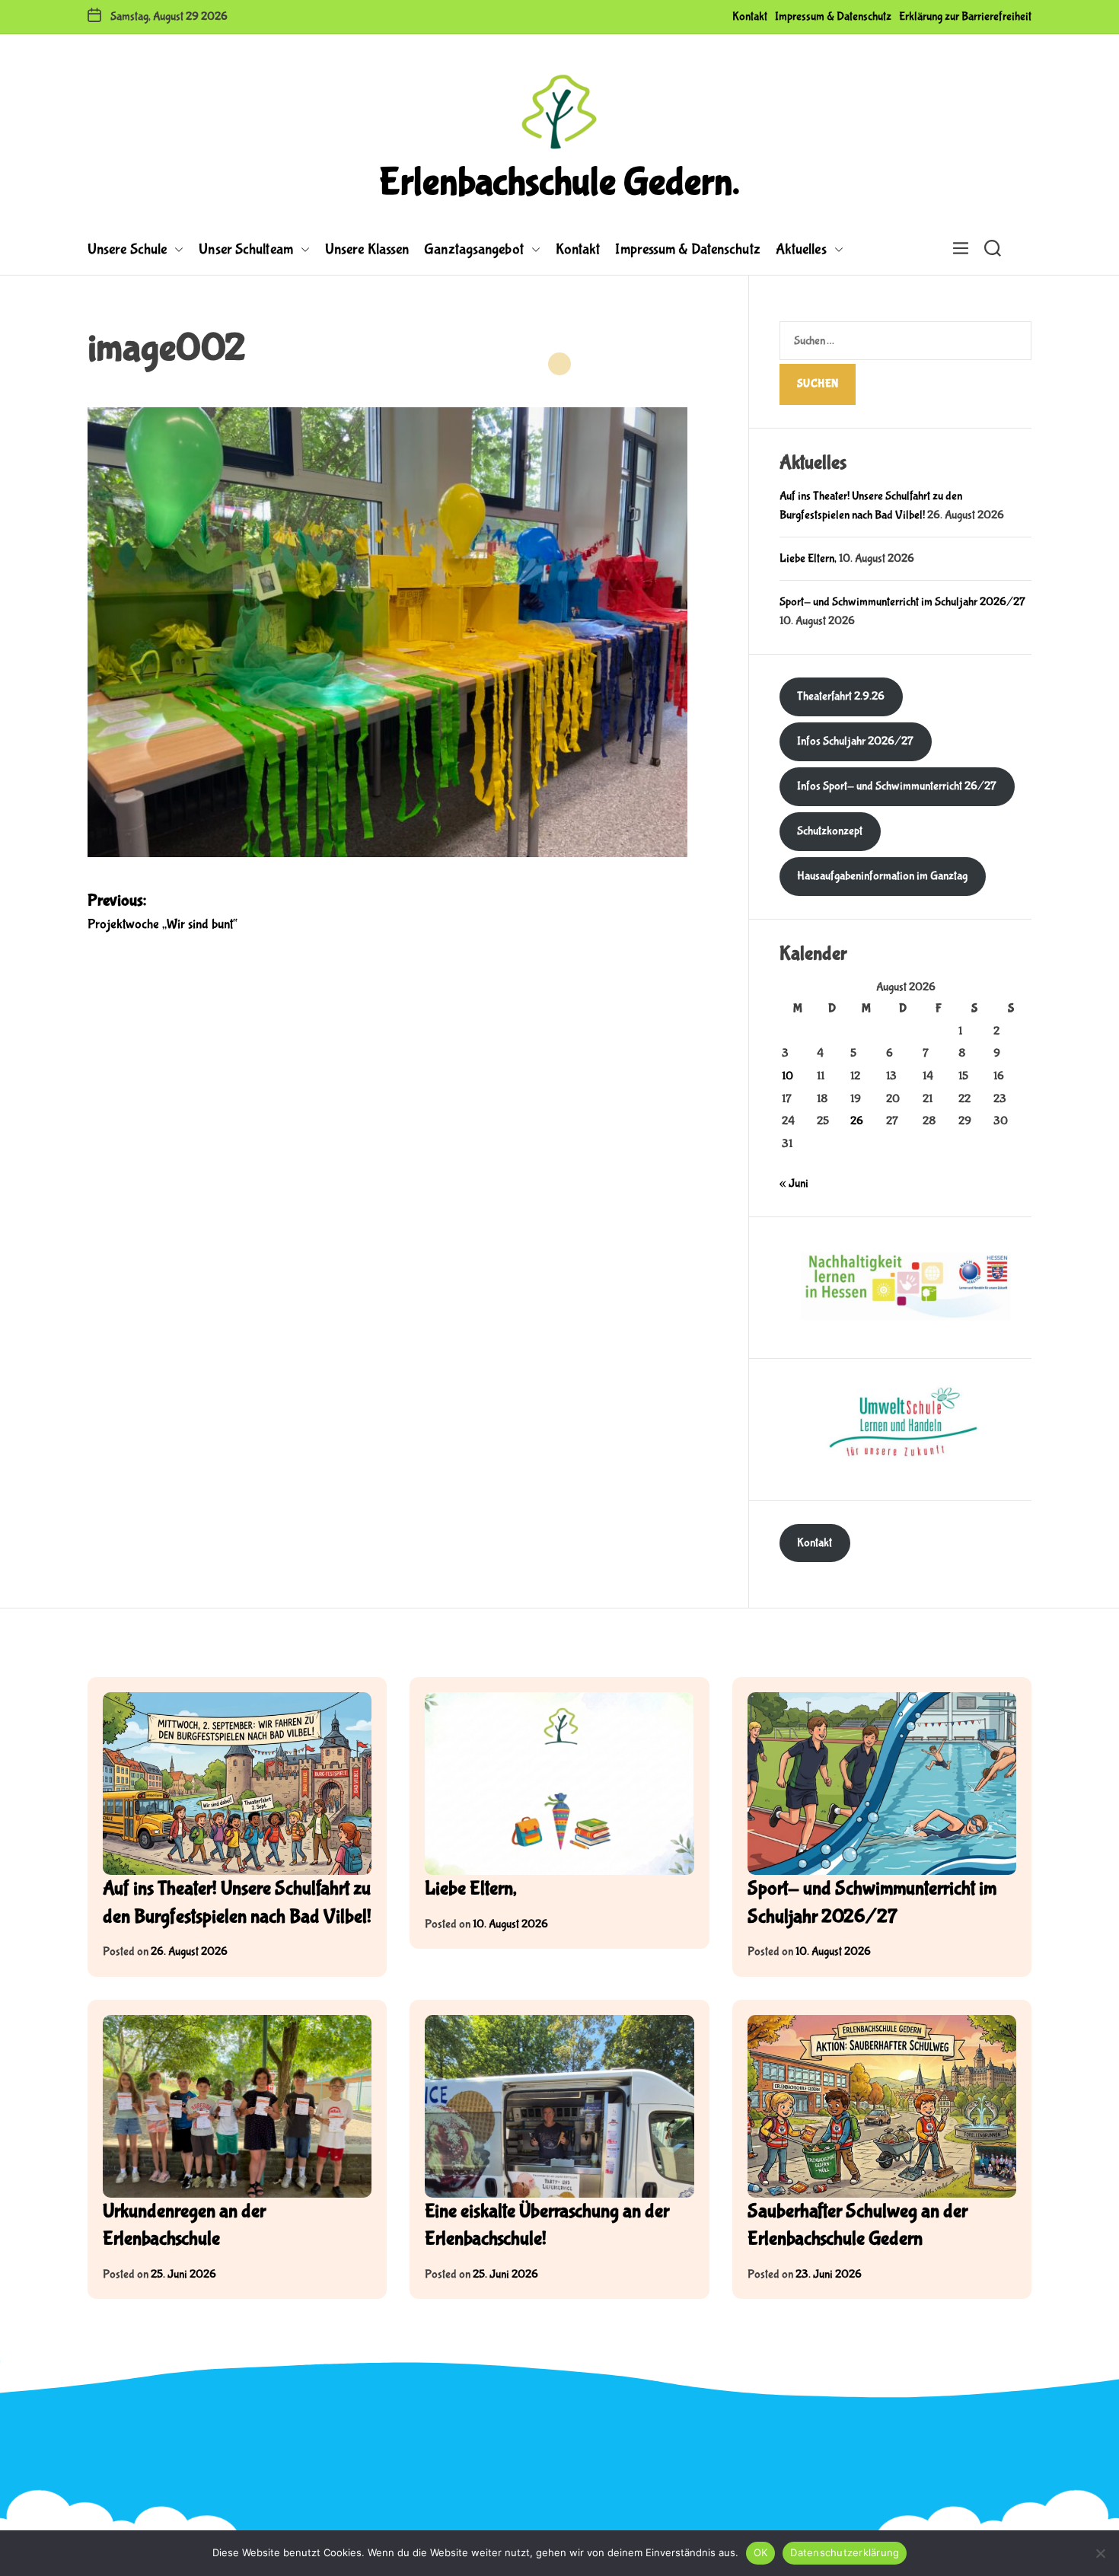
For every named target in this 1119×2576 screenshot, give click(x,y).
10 (787, 1076)
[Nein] (1100, 2553)
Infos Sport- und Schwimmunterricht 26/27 (897, 786)
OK (761, 2552)
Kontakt (750, 16)
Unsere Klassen (367, 249)
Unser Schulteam (246, 249)
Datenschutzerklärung (845, 2552)
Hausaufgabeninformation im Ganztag (882, 876)
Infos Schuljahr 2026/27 (855, 741)
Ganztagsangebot (474, 249)
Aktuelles (801, 249)
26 (857, 1121)
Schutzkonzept (830, 831)
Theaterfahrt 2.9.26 (841, 696)
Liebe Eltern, (808, 558)
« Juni (794, 1183)
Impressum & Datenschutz (833, 16)
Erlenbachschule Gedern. (559, 183)
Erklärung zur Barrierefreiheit (965, 16)
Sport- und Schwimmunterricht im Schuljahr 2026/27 (902, 602)
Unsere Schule (127, 249)
